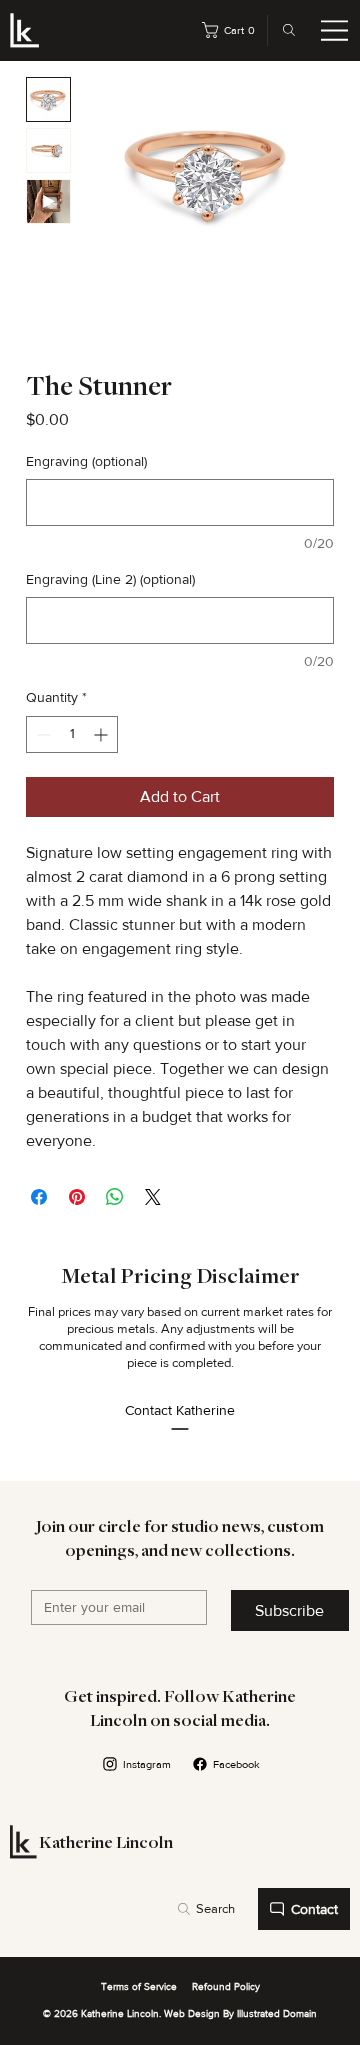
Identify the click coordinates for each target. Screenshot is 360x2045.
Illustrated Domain (277, 2013)
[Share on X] (153, 1197)
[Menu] (335, 31)
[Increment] (102, 734)
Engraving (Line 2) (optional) (110, 579)
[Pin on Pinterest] (77, 1197)
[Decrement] (41, 734)
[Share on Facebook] (39, 1197)
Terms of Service (139, 1986)
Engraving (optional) (86, 461)
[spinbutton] (72, 734)
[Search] (284, 30)
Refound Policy (226, 1986)
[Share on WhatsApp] (115, 1197)
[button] (232, 30)
